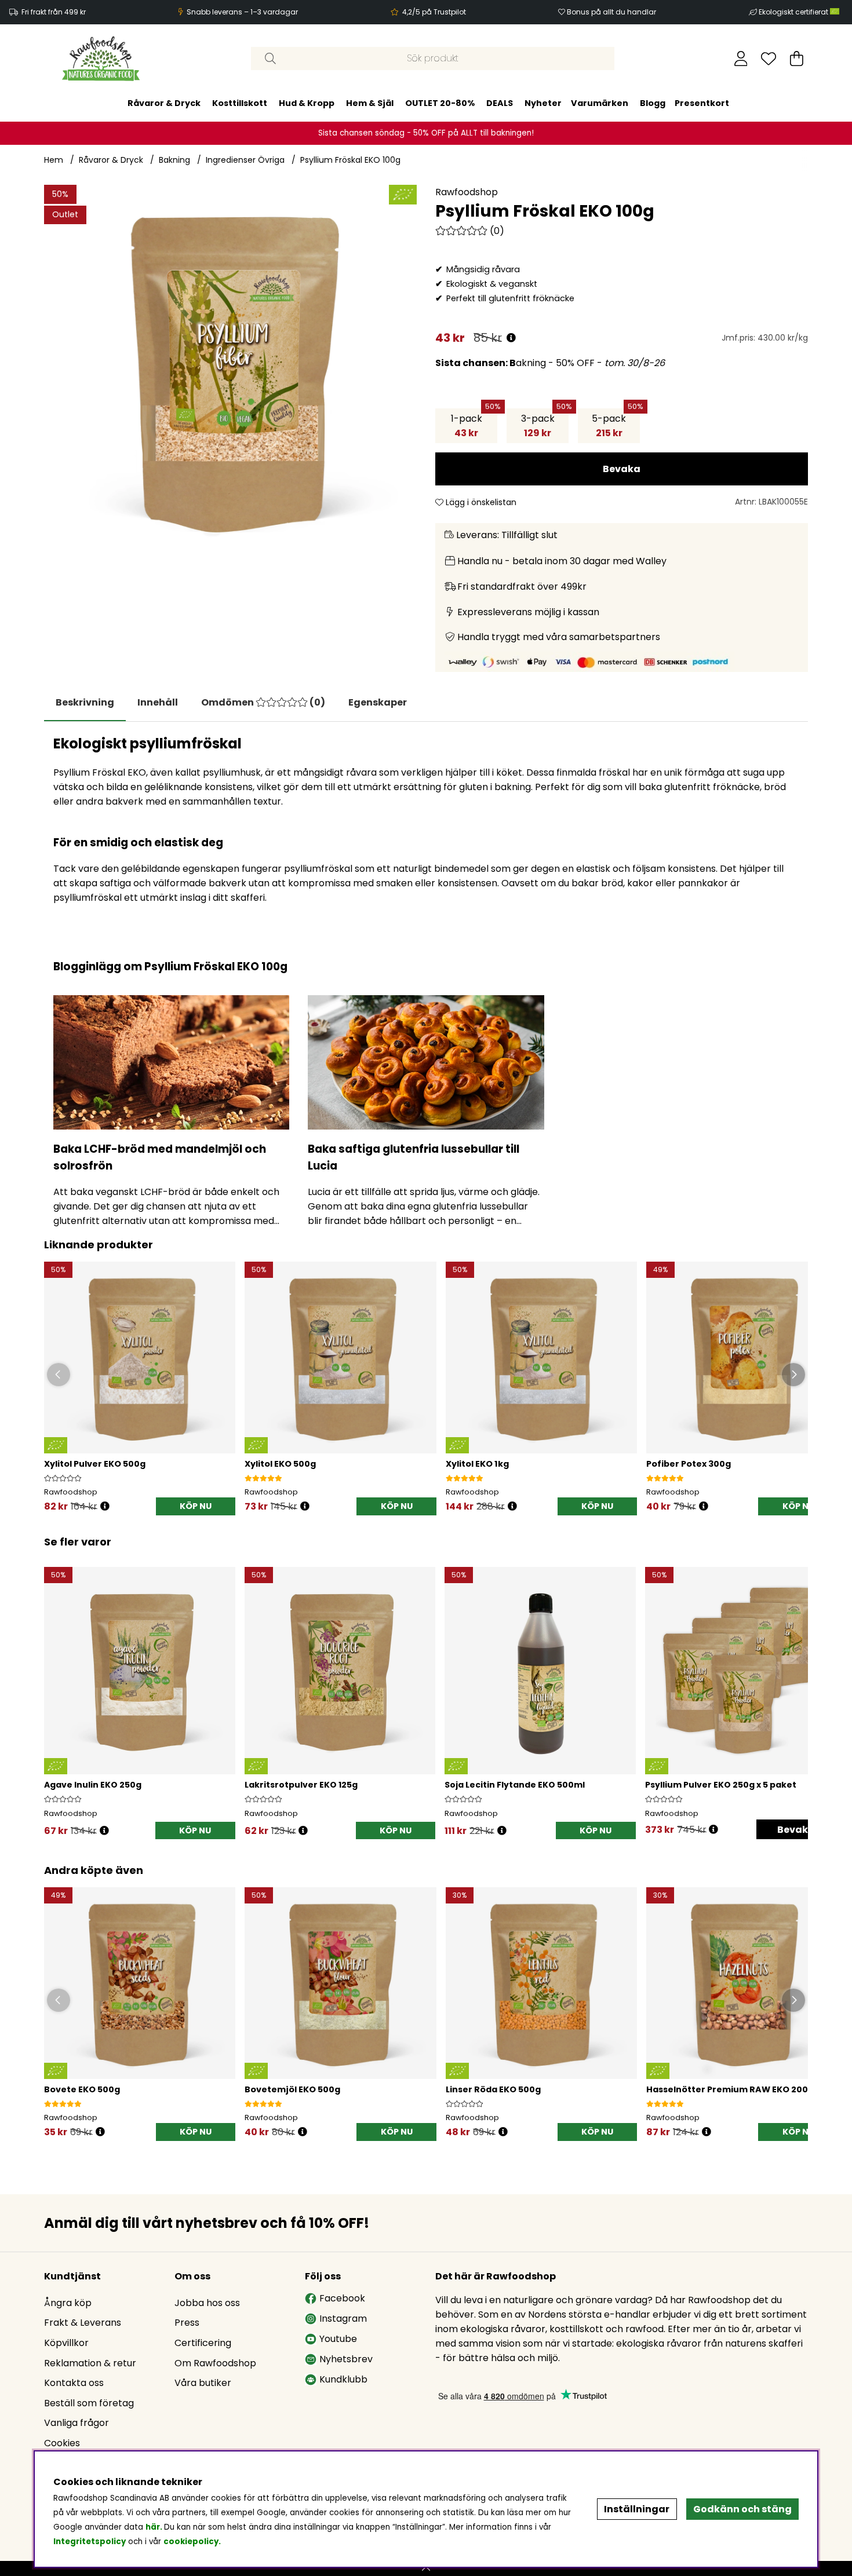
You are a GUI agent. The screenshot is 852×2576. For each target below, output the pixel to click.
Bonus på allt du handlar (611, 12)
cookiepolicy (191, 2542)
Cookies (62, 2443)
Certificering (203, 2343)
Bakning (174, 160)
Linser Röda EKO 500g (493, 2089)
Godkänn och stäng (742, 2509)
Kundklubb (343, 2379)
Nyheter (543, 103)
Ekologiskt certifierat (794, 12)
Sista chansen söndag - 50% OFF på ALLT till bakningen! (426, 133)
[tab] (158, 703)
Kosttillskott (240, 103)
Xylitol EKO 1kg (477, 1464)
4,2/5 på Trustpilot (434, 12)
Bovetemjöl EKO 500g (292, 2089)
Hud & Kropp (307, 103)
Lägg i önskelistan (480, 502)
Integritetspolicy (90, 2542)
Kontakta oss (74, 2383)
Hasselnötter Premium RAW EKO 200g (730, 2089)
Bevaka (622, 469)
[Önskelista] (769, 59)
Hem (54, 160)
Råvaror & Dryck (164, 103)
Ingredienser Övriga (245, 160)
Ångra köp (68, 2303)
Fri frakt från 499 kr (54, 12)
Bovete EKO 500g (82, 2089)
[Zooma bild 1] (230, 371)
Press (187, 2323)
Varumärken (600, 103)
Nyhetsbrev (346, 2359)
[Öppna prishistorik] (511, 338)
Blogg (653, 103)
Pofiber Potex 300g (689, 1464)
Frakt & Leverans (83, 2323)
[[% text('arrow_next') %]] (797, 1689)
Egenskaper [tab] (378, 702)
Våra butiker (203, 2383)
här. (155, 2527)
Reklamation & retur (90, 2363)
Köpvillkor (66, 2343)
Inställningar (637, 2509)
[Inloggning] (741, 59)
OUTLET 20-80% (440, 103)
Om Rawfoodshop (215, 2363)
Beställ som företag (89, 2403)
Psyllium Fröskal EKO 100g (350, 160)
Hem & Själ (370, 103)
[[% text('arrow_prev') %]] (55, 1689)
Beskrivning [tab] (85, 702)
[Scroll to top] (426, 2568)
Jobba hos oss (207, 2303)
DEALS (500, 103)
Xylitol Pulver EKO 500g (95, 1464)
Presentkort (702, 103)
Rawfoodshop (467, 192)
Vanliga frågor (77, 2423)
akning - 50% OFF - (550, 363)
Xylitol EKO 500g (280, 1464)
